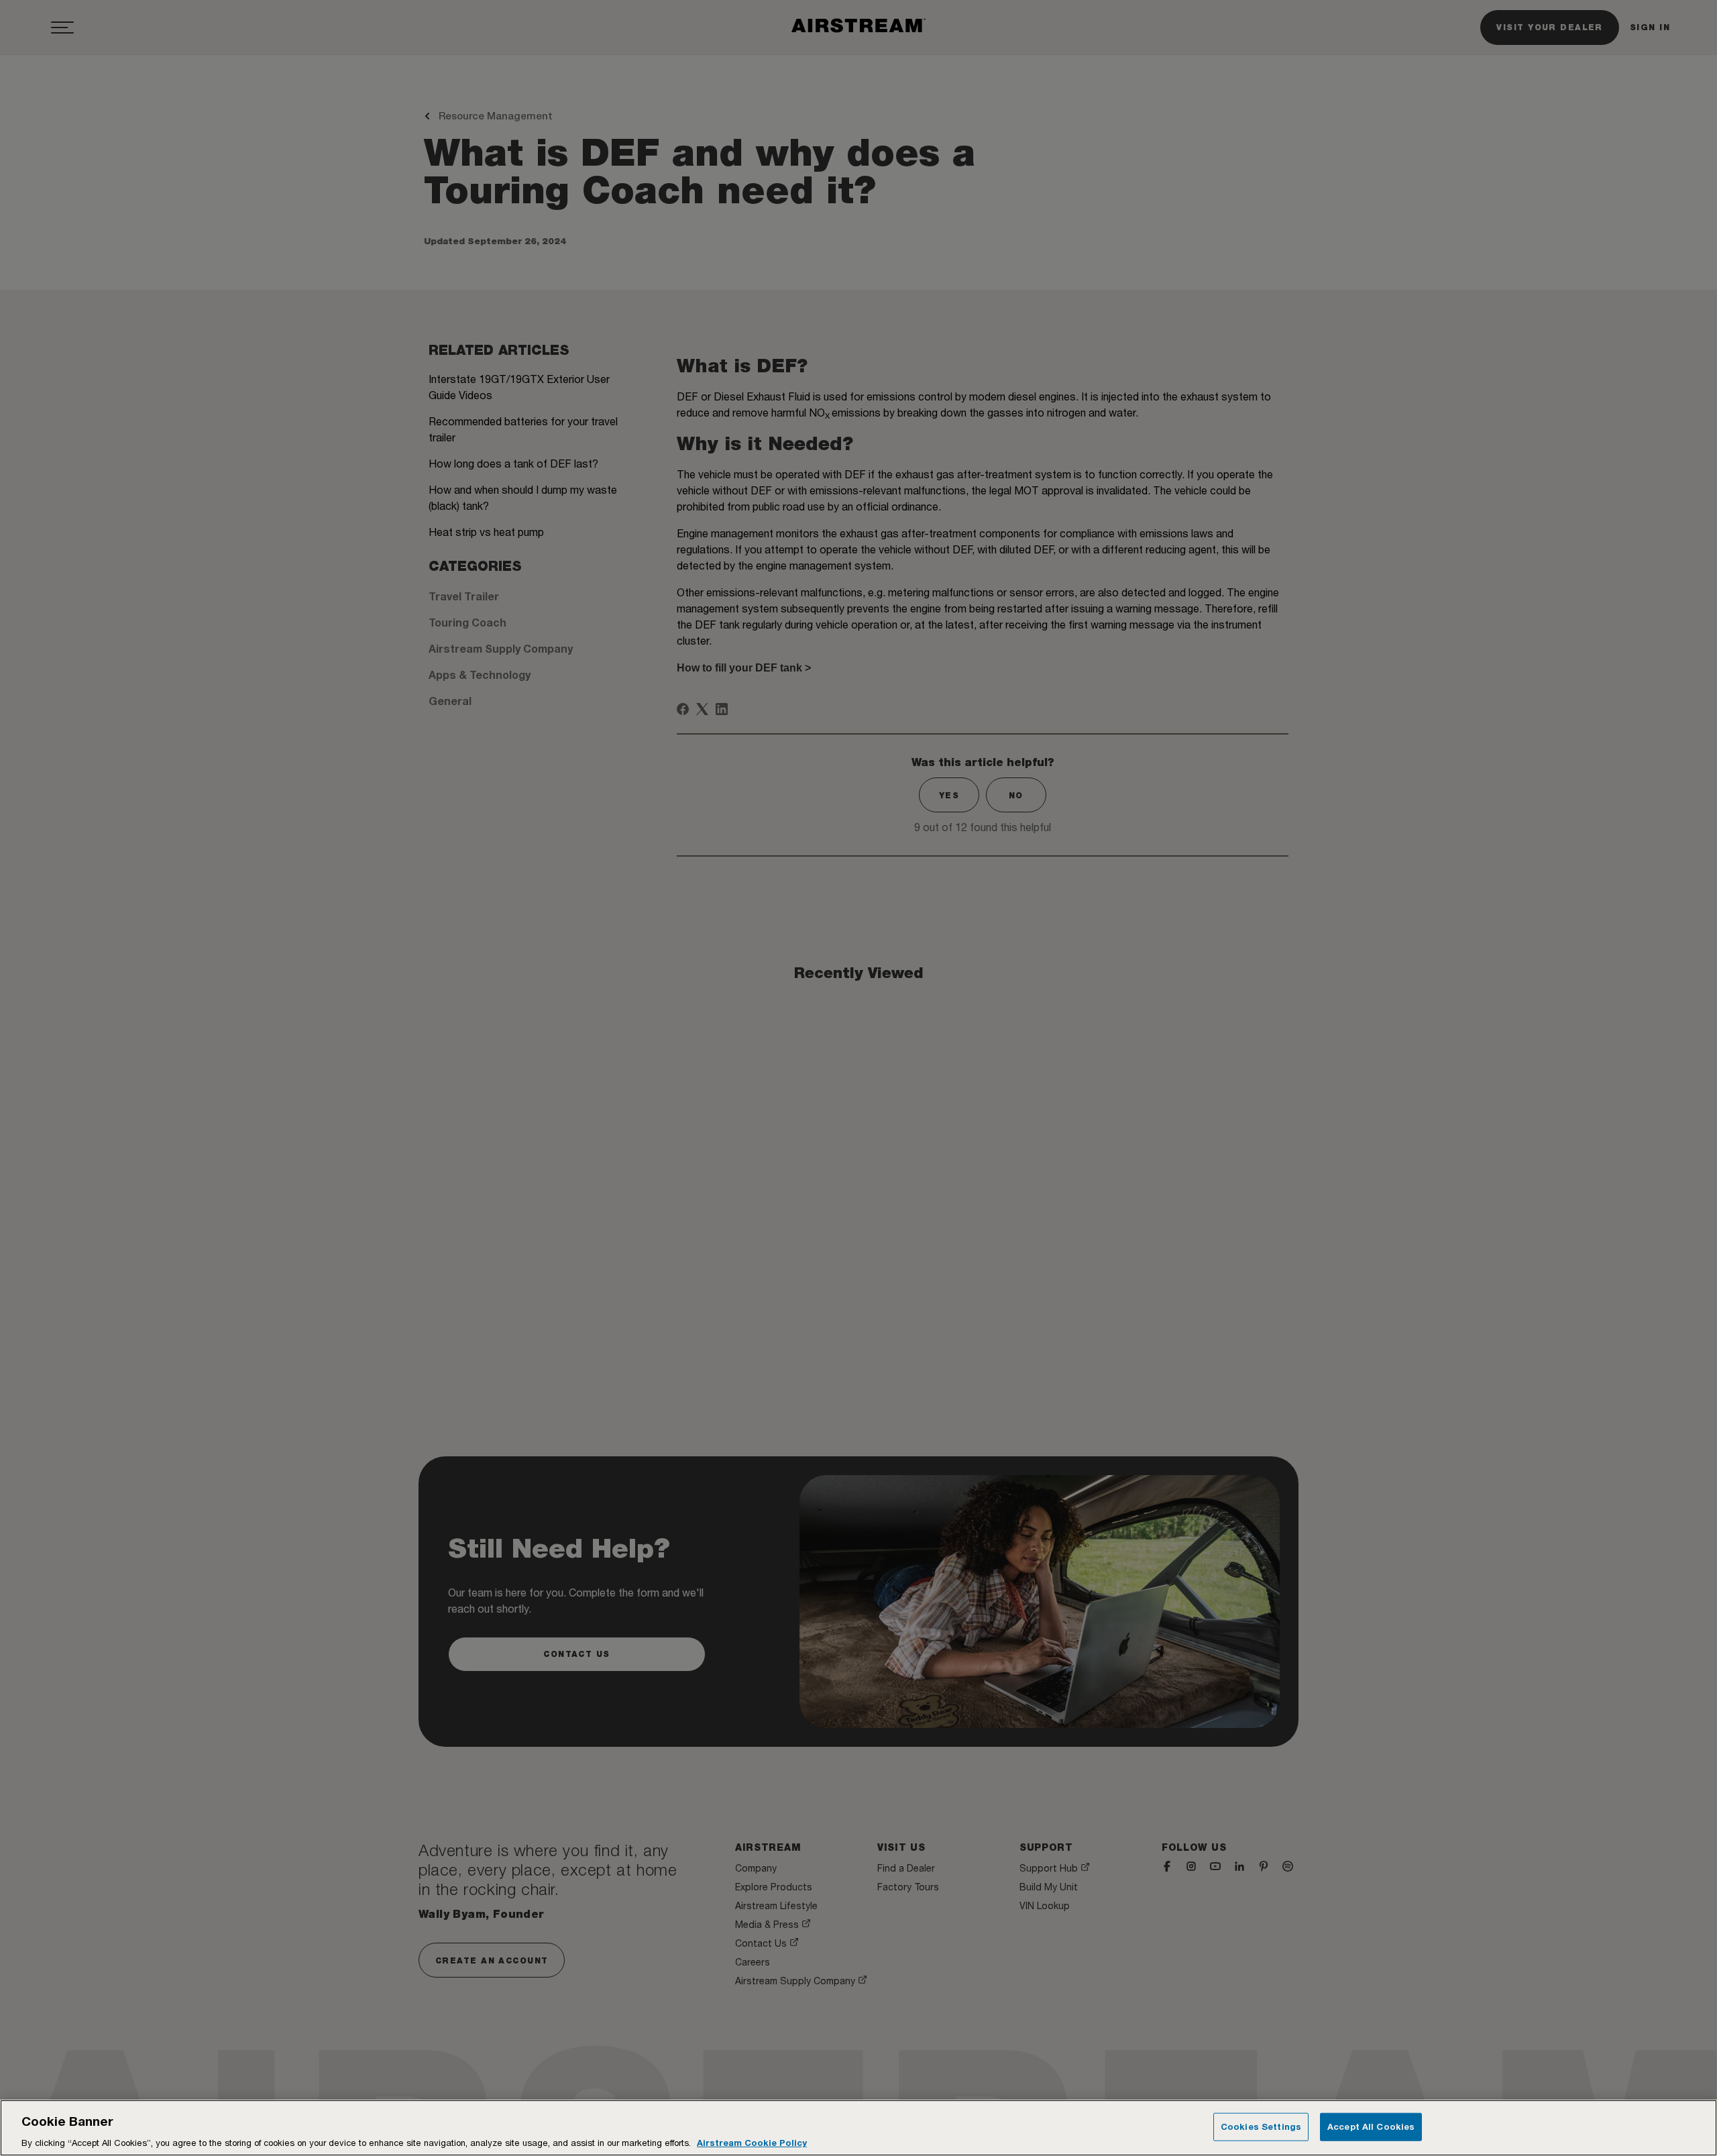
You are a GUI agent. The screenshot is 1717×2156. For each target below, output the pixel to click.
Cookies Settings (1261, 2126)
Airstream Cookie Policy (752, 2142)
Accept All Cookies (1371, 2126)
